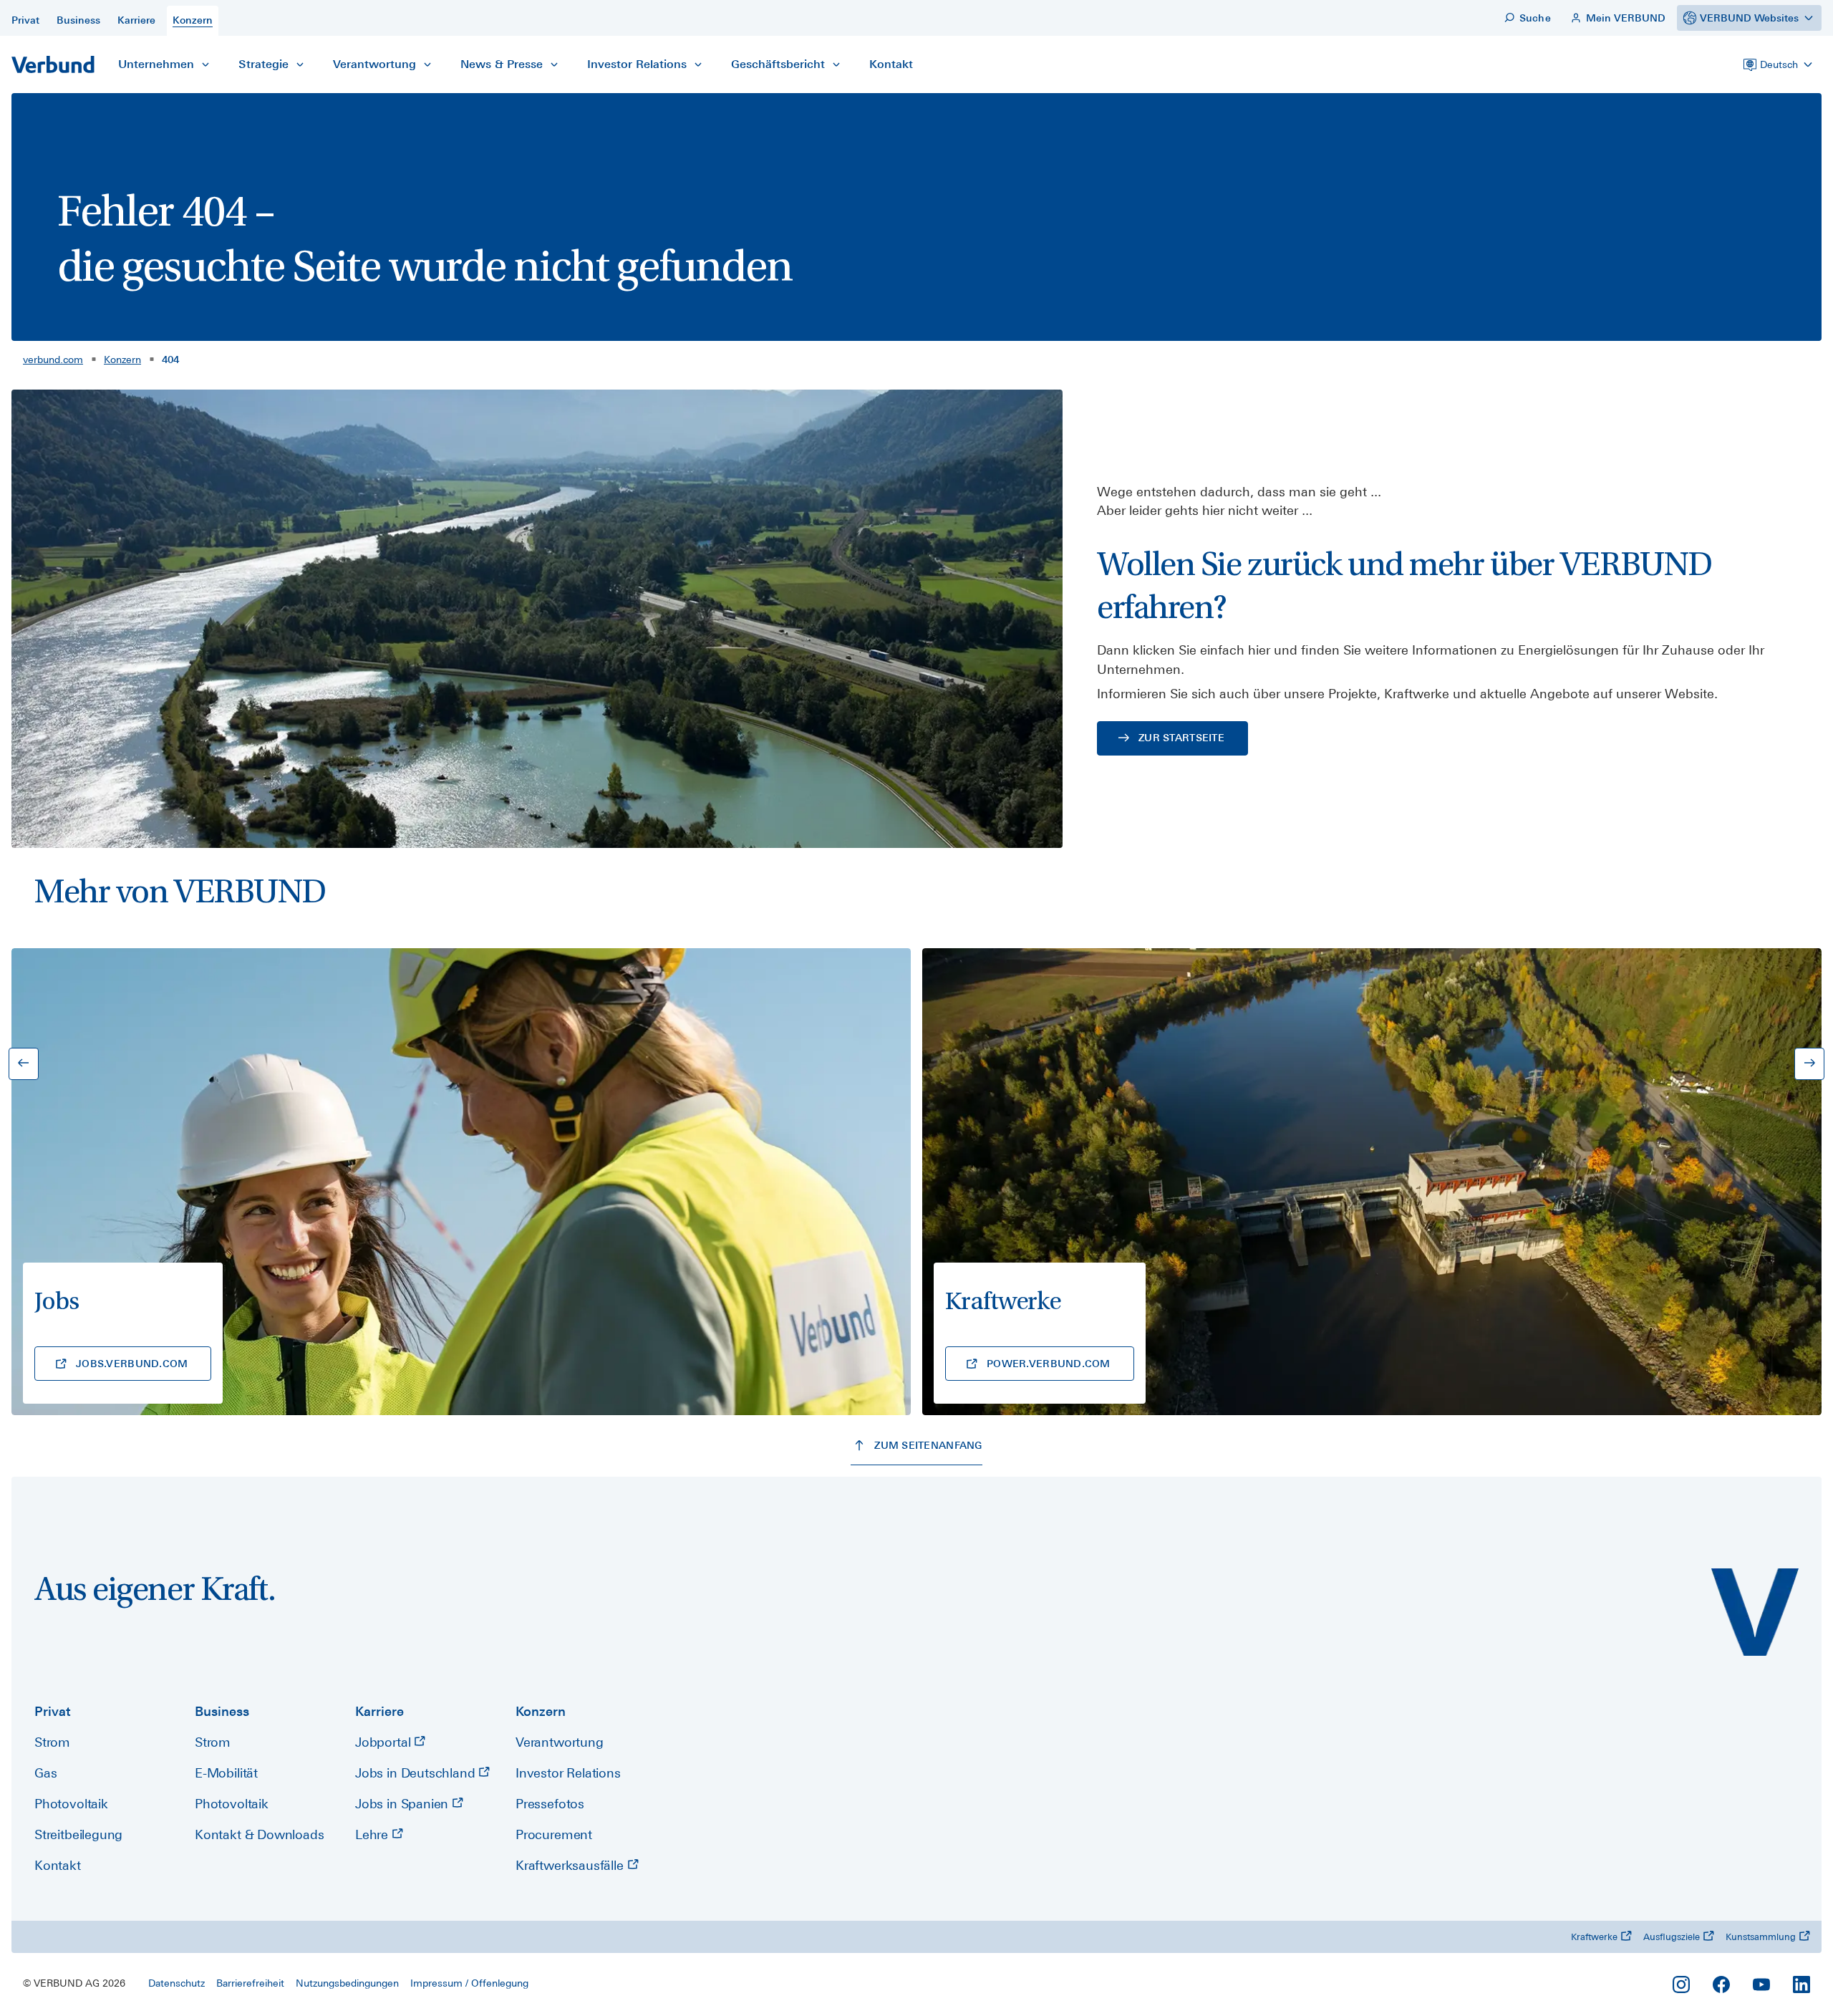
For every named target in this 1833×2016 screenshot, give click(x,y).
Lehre (373, 1834)
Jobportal (385, 1742)
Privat (53, 1711)
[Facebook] (1721, 1984)
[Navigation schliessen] (205, 64)
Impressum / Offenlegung (469, 1983)
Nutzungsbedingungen (347, 1983)
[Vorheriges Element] (24, 1064)
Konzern (122, 360)
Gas (45, 1773)
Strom (52, 1742)
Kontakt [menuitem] (891, 64)
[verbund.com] (1755, 1612)
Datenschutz (176, 1983)
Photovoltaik (71, 1804)
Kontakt (58, 1865)
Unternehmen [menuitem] (156, 64)
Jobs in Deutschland (417, 1773)
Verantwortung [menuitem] (374, 64)
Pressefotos (550, 1804)
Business (222, 1711)
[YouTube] (1761, 1984)
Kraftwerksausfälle (571, 1865)
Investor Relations (568, 1773)
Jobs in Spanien (403, 1804)
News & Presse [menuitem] (502, 64)
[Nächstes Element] (1809, 1064)
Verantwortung (560, 1742)
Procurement (554, 1834)
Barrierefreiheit (250, 1983)
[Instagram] (1681, 1984)
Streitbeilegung (78, 1834)
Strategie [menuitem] (263, 64)
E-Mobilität (226, 1773)
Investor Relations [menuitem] (637, 64)
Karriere (379, 1711)
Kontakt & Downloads (260, 1834)
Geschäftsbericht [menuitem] (778, 64)
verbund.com (53, 360)
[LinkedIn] (1801, 1984)
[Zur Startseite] (53, 64)
